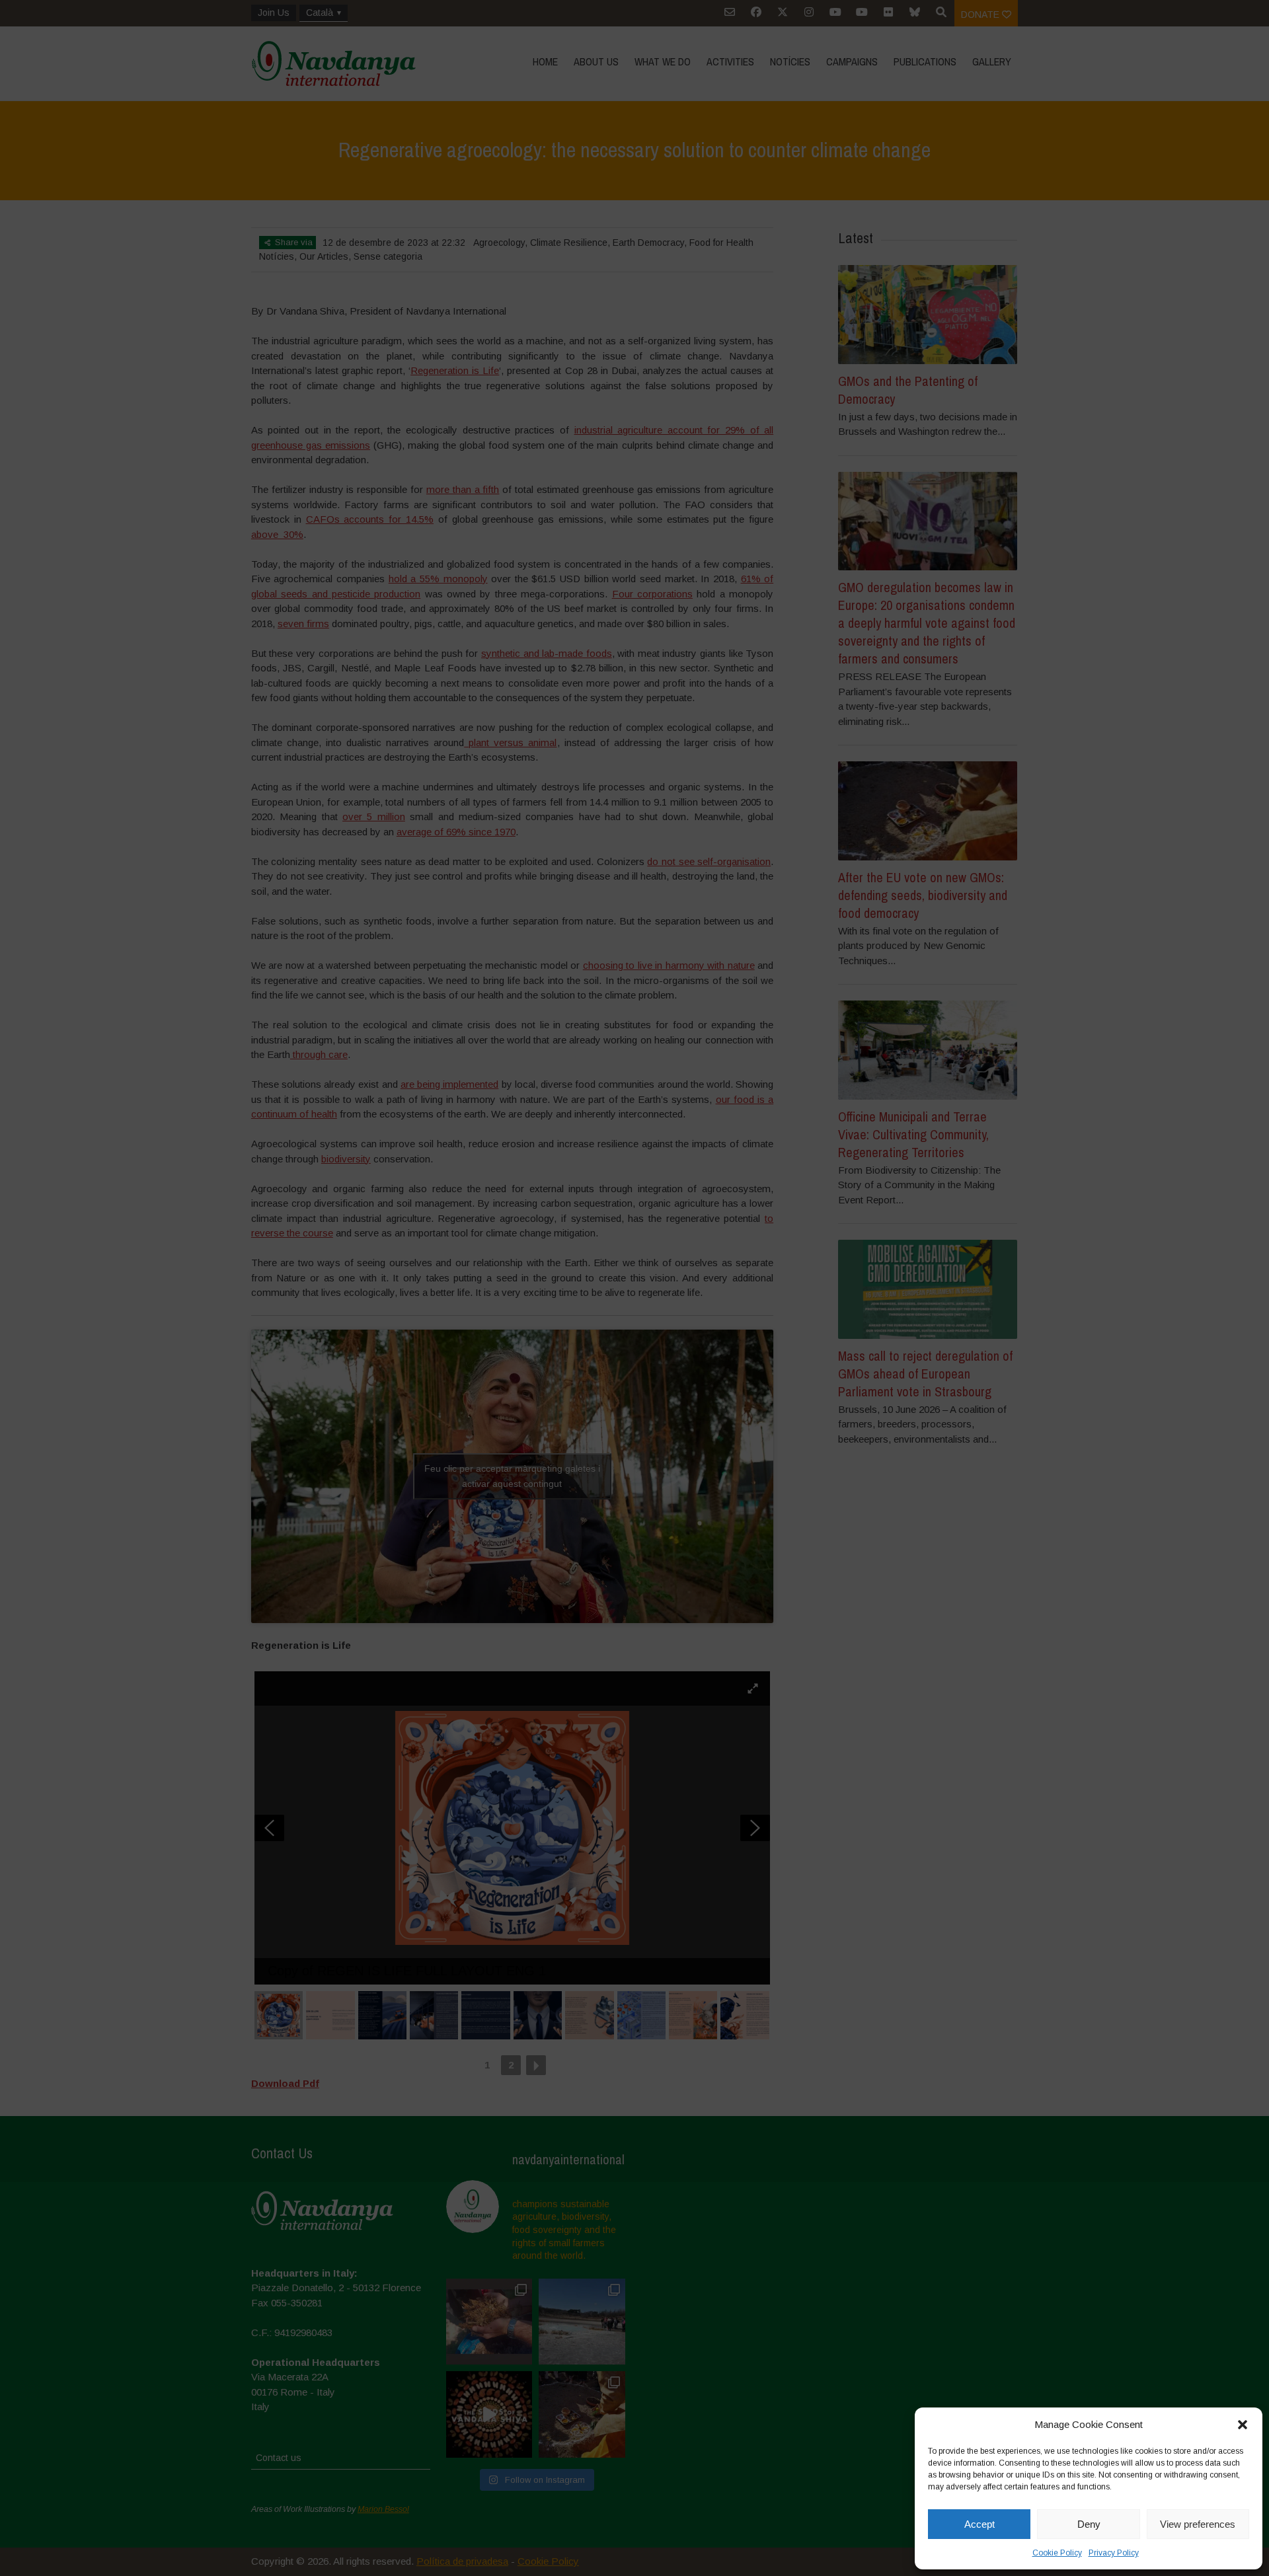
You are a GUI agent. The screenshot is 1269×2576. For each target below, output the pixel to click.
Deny (1089, 2524)
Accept (980, 2524)
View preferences (1198, 2524)
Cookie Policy (1057, 2553)
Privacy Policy (1114, 2553)
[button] (1243, 2425)
